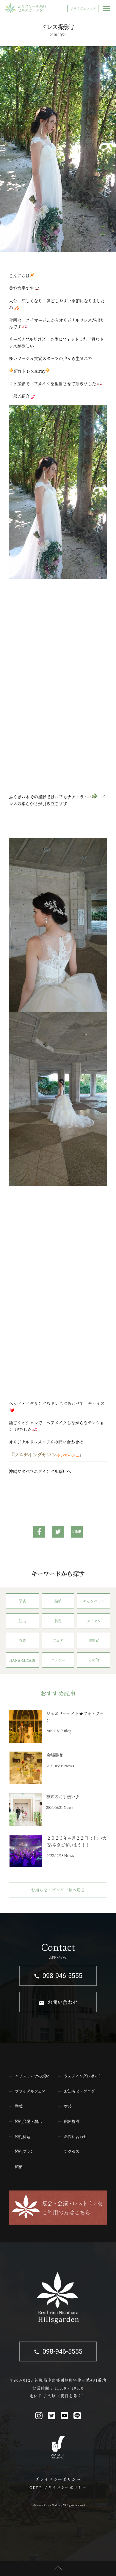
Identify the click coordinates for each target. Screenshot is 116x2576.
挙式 (22, 1601)
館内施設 (72, 2121)
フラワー (58, 1660)
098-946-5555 (62, 1976)
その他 (94, 1660)
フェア (58, 1640)
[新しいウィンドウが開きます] (39, 1533)
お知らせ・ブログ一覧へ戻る (58, 1890)
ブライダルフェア (83, 9)
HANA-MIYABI (22, 1660)
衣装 (22, 1640)
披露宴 (94, 1640)
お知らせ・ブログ (79, 2091)
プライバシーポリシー (58, 2479)
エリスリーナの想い (32, 2076)
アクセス (72, 2151)
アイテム (94, 1621)
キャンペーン (94, 1601)
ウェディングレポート (83, 2076)
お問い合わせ (62, 2002)
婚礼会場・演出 (28, 2121)
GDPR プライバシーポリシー (58, 2487)
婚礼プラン (25, 2151)
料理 (58, 1621)
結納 (58, 1601)
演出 (22, 1621)
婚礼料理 (23, 2136)
